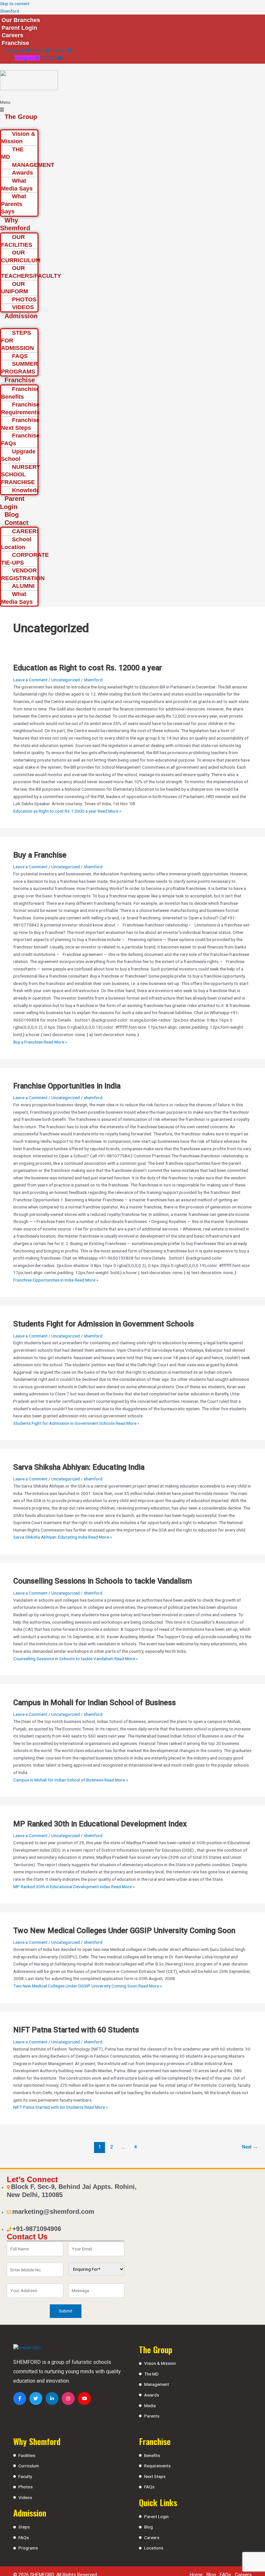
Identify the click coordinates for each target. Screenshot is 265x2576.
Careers (152, 2538)
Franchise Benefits (20, 393)
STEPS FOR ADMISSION (17, 340)
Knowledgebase (34, 490)
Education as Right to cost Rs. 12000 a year (88, 668)
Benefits (152, 2455)
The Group (21, 117)
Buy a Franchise (40, 855)
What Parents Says (14, 204)
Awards (152, 2395)
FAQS (20, 356)
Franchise (20, 380)
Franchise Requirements (20, 408)
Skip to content (15, 4)
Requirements (157, 2466)
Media (150, 2406)
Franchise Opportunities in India (67, 1086)
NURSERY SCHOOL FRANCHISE (21, 475)
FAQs (24, 2538)
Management (157, 2384)
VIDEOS (23, 307)
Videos (25, 2497)
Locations (154, 2548)
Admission (21, 316)
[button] (20, 106)
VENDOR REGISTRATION (23, 574)
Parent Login (12, 503)
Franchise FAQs (20, 439)
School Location (16, 543)
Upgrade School (18, 455)
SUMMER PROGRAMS (19, 368)
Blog (12, 514)
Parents (152, 2416)
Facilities (27, 2455)
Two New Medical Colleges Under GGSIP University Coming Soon (124, 1931)
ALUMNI (23, 586)
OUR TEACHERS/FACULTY (31, 272)
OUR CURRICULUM (21, 256)
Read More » (67, 811)
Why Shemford (15, 224)
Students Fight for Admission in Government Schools (104, 1324)
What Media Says (17, 185)
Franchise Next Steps (20, 424)
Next (250, 2147)
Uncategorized (66, 680)
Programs (28, 2548)
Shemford (10, 11)
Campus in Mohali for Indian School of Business (95, 1703)
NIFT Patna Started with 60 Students (76, 2030)
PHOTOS (24, 299)
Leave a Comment (30, 680)
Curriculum (29, 2466)
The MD (151, 2374)
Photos (26, 2487)
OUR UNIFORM (15, 288)
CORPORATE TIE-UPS (25, 559)
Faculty (25, 2476)
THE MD (12, 153)
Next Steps (155, 2476)
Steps (24, 2527)
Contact (16, 523)
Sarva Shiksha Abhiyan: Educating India (79, 1467)
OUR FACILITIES (17, 241)
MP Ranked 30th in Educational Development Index (100, 1824)
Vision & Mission (18, 138)
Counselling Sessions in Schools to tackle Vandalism (103, 1581)
